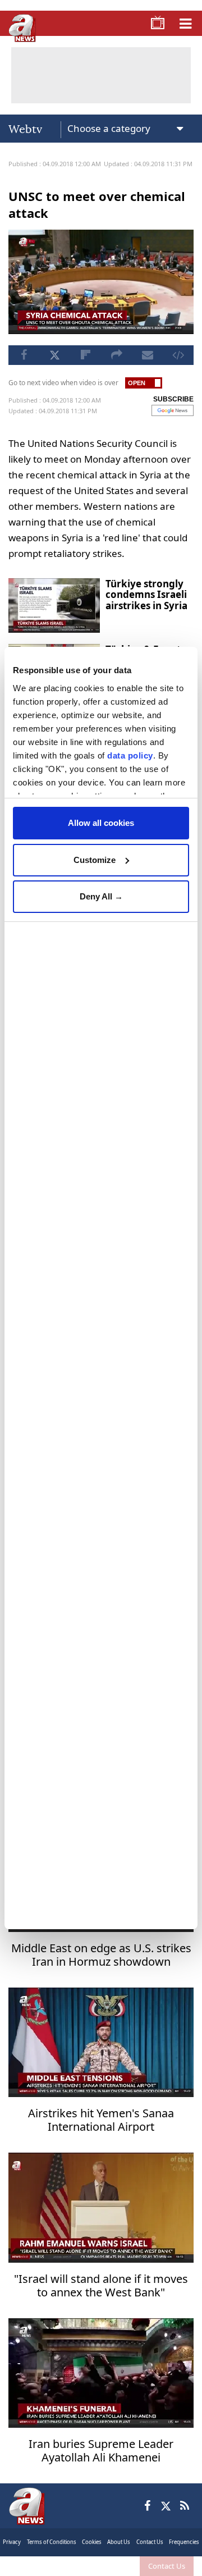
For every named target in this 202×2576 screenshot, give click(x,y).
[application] (101, 1288)
